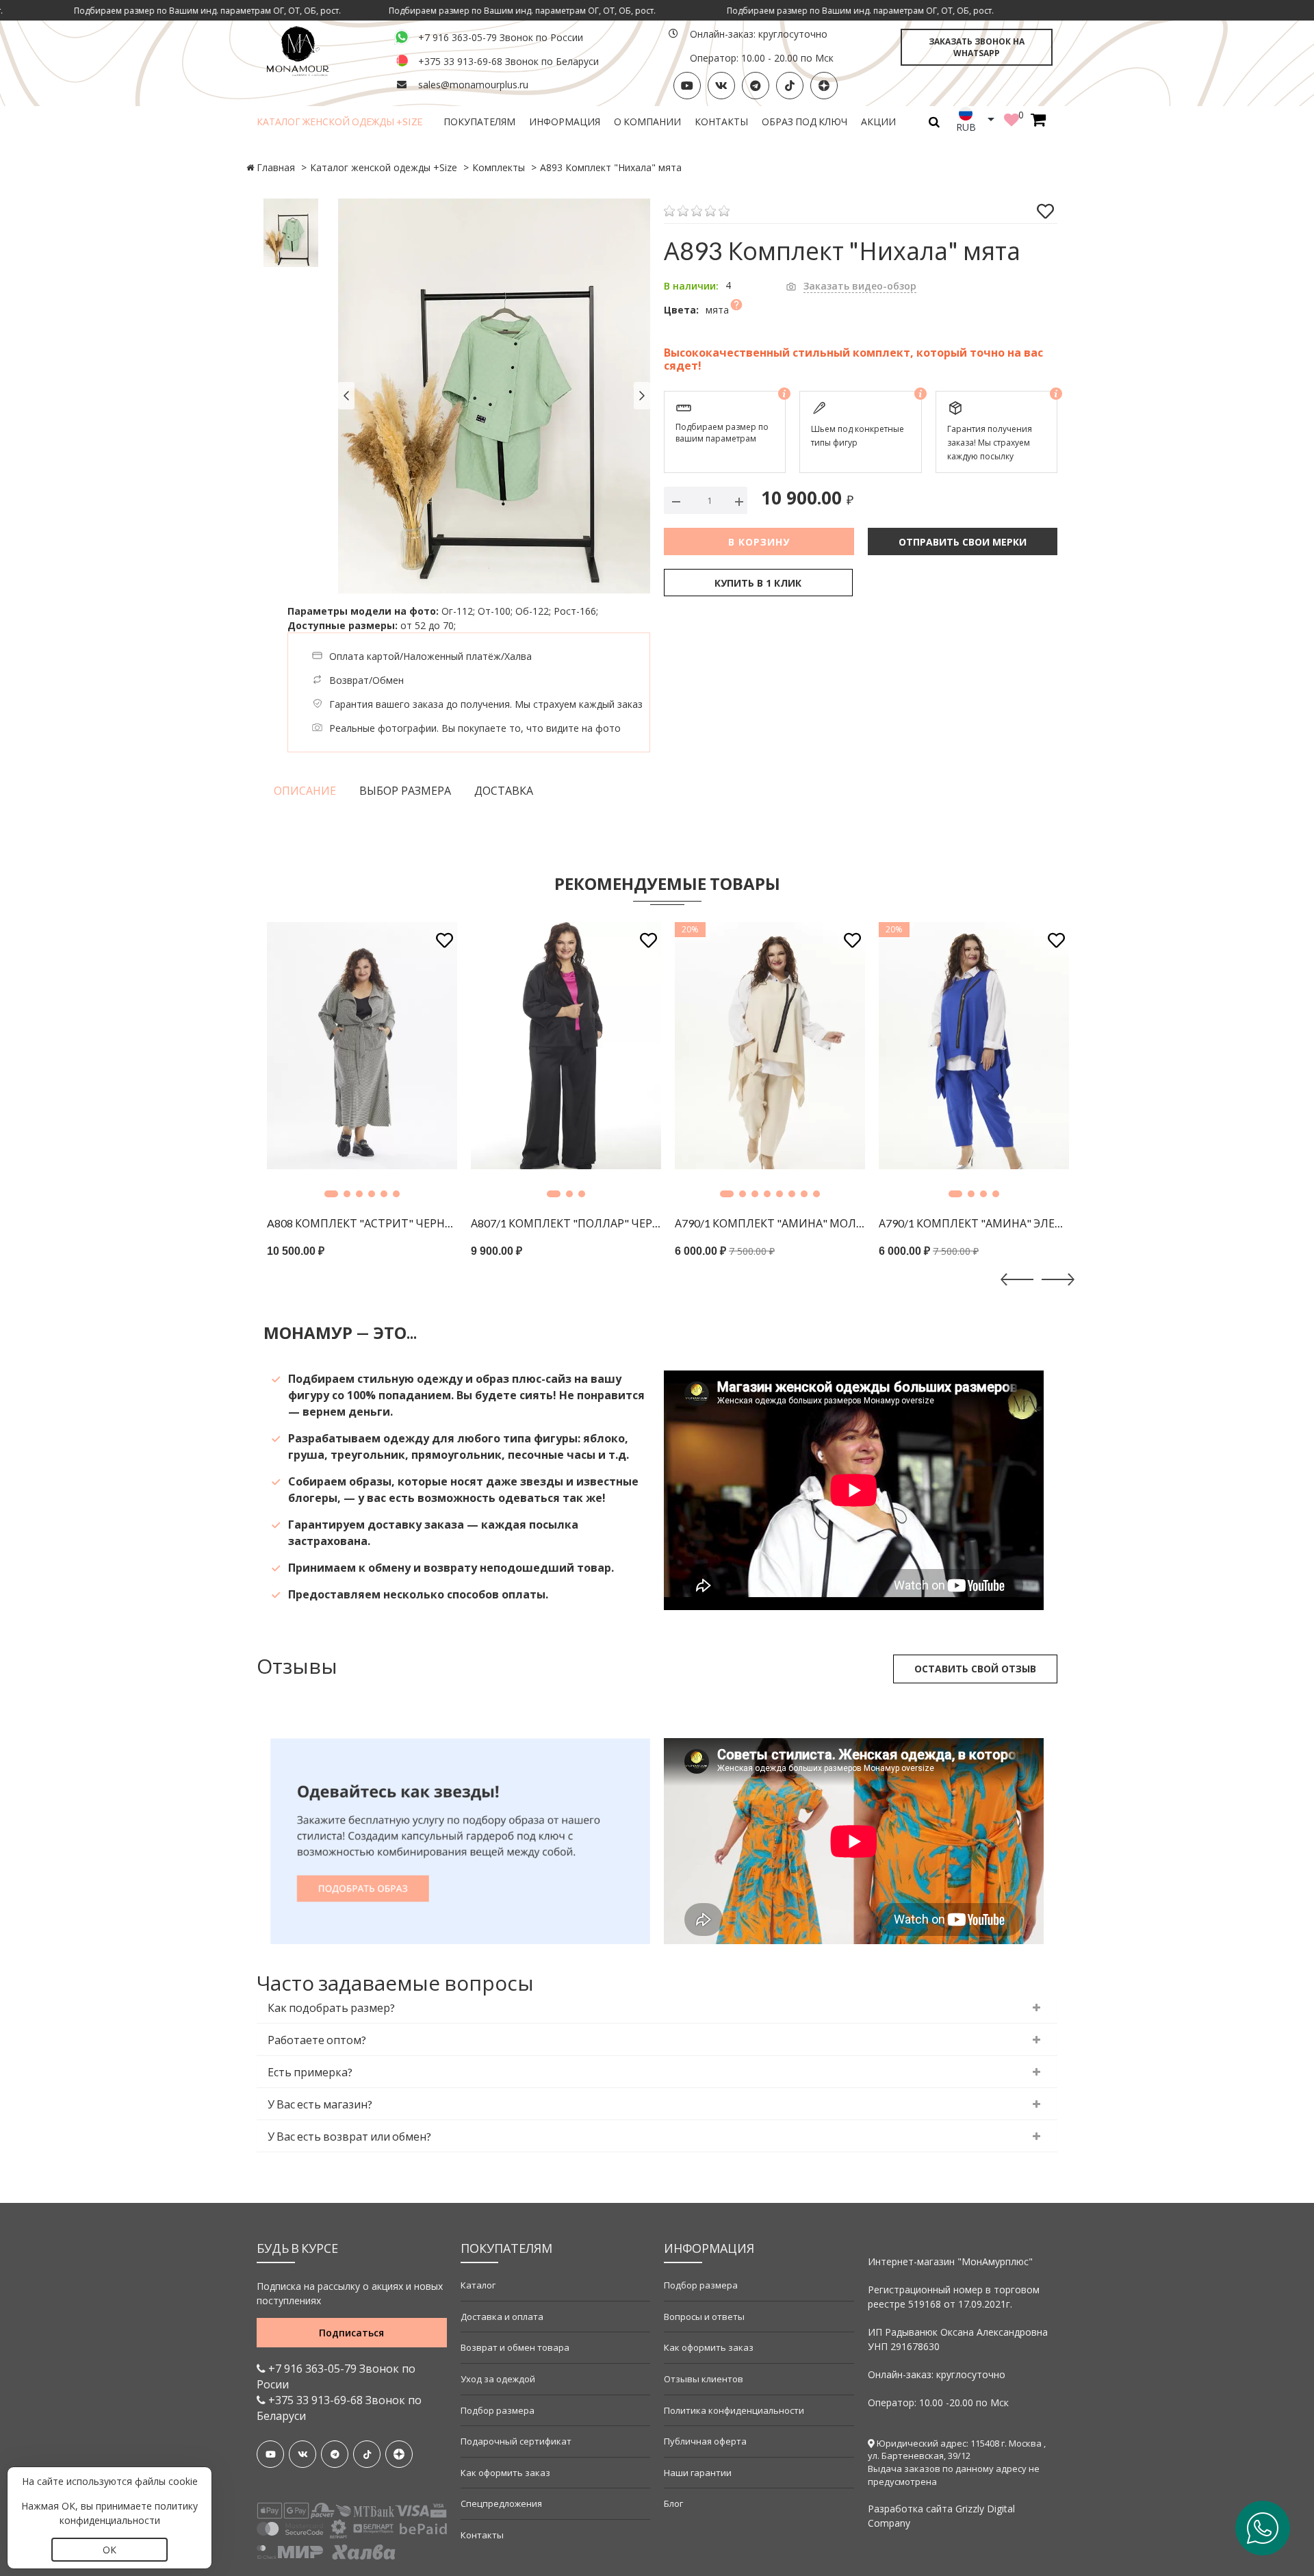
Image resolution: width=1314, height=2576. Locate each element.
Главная (276, 167)
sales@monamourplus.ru (473, 85)
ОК (109, 2550)
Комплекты (499, 167)
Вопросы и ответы (704, 2317)
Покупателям (479, 122)
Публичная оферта (705, 2441)
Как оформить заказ (505, 2473)
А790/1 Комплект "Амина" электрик (802, 1223)
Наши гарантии (698, 2473)
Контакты (721, 122)
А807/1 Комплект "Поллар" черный (394, 1223)
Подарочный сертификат (516, 2441)
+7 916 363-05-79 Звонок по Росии (336, 2376)
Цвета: (681, 310)
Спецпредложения (501, 2503)
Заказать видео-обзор (860, 286)
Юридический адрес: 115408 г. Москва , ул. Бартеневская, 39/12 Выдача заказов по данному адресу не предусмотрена (957, 2462)
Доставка (504, 791)
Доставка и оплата (502, 2317)
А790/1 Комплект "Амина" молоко (598, 1223)
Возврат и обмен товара (515, 2347)
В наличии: (691, 286)
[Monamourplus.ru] (318, 50)
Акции (878, 122)
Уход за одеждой (498, 2379)
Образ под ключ (804, 122)
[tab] (657, 2008)
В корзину (759, 542)
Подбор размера (498, 2410)
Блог (673, 2503)
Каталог (478, 2285)
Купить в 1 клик (758, 583)
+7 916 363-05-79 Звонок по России (501, 37)
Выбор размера (405, 791)
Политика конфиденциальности (734, 2410)
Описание (305, 791)
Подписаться (351, 2333)
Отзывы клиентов (704, 2379)
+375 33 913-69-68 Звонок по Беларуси (508, 61)
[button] (382, 1194)
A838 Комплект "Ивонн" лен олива (1006, 1223)
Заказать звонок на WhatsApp (977, 47)
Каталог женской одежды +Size (340, 122)
